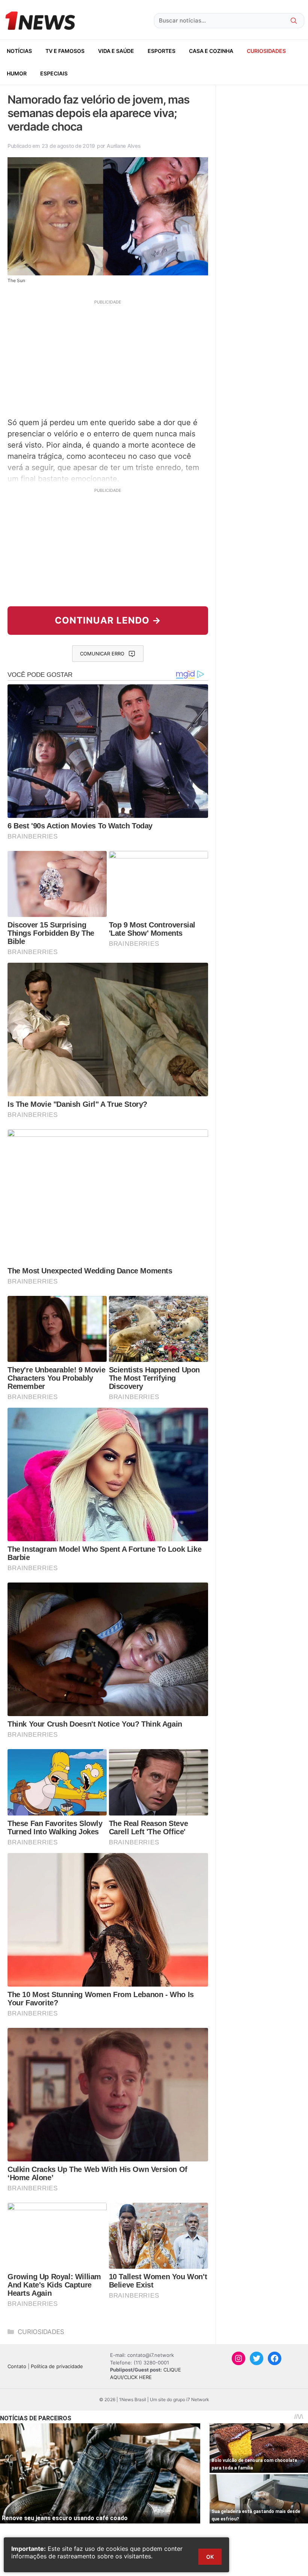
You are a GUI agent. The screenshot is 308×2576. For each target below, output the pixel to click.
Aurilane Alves (124, 146)
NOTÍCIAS (19, 51)
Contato (17, 2366)
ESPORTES (162, 51)
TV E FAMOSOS (65, 51)
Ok (210, 2557)
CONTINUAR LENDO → (108, 620)
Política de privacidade (57, 2366)
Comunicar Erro (102, 654)
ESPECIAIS (54, 73)
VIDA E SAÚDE (116, 51)
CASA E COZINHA (211, 51)
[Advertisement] (108, 358)
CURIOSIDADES (266, 51)
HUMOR (17, 73)
